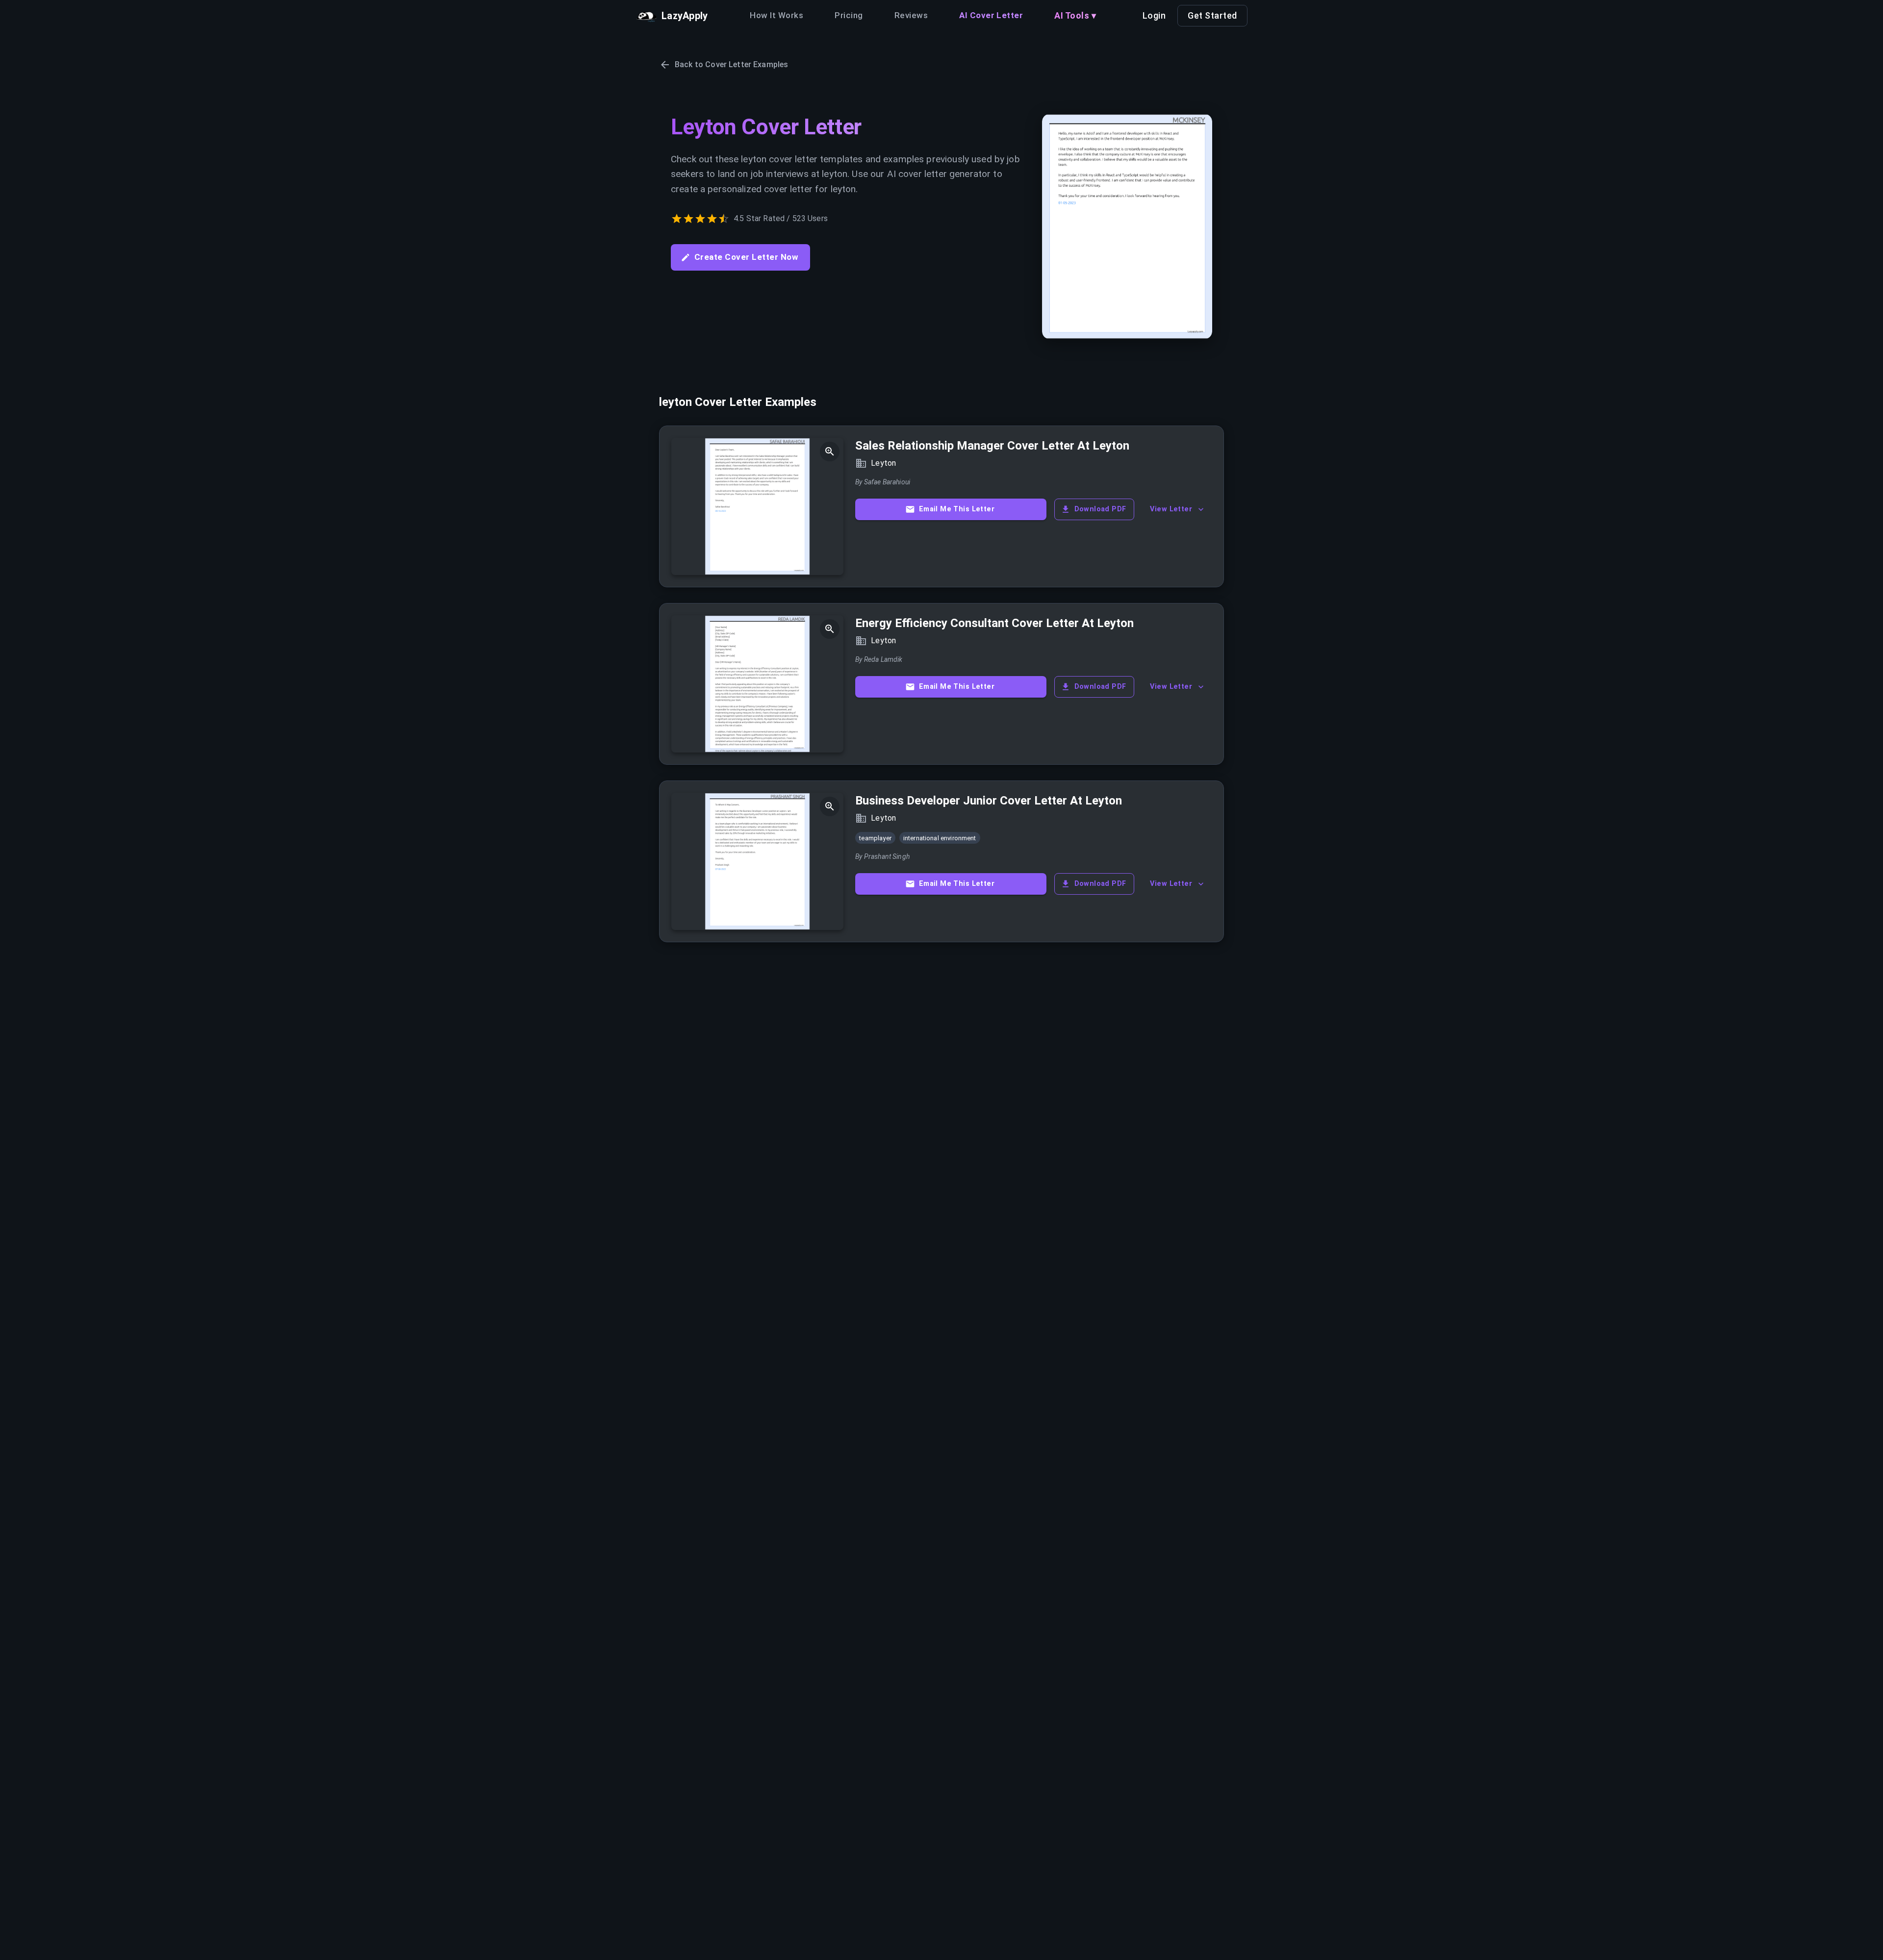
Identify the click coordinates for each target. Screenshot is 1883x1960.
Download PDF (1100, 509)
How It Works (776, 15)
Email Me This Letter (957, 509)
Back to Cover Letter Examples (731, 64)
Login (1154, 15)
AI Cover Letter (991, 15)
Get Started (1212, 15)
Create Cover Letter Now (746, 257)
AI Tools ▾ (1075, 15)
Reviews (911, 15)
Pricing (849, 15)
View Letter (1171, 509)
